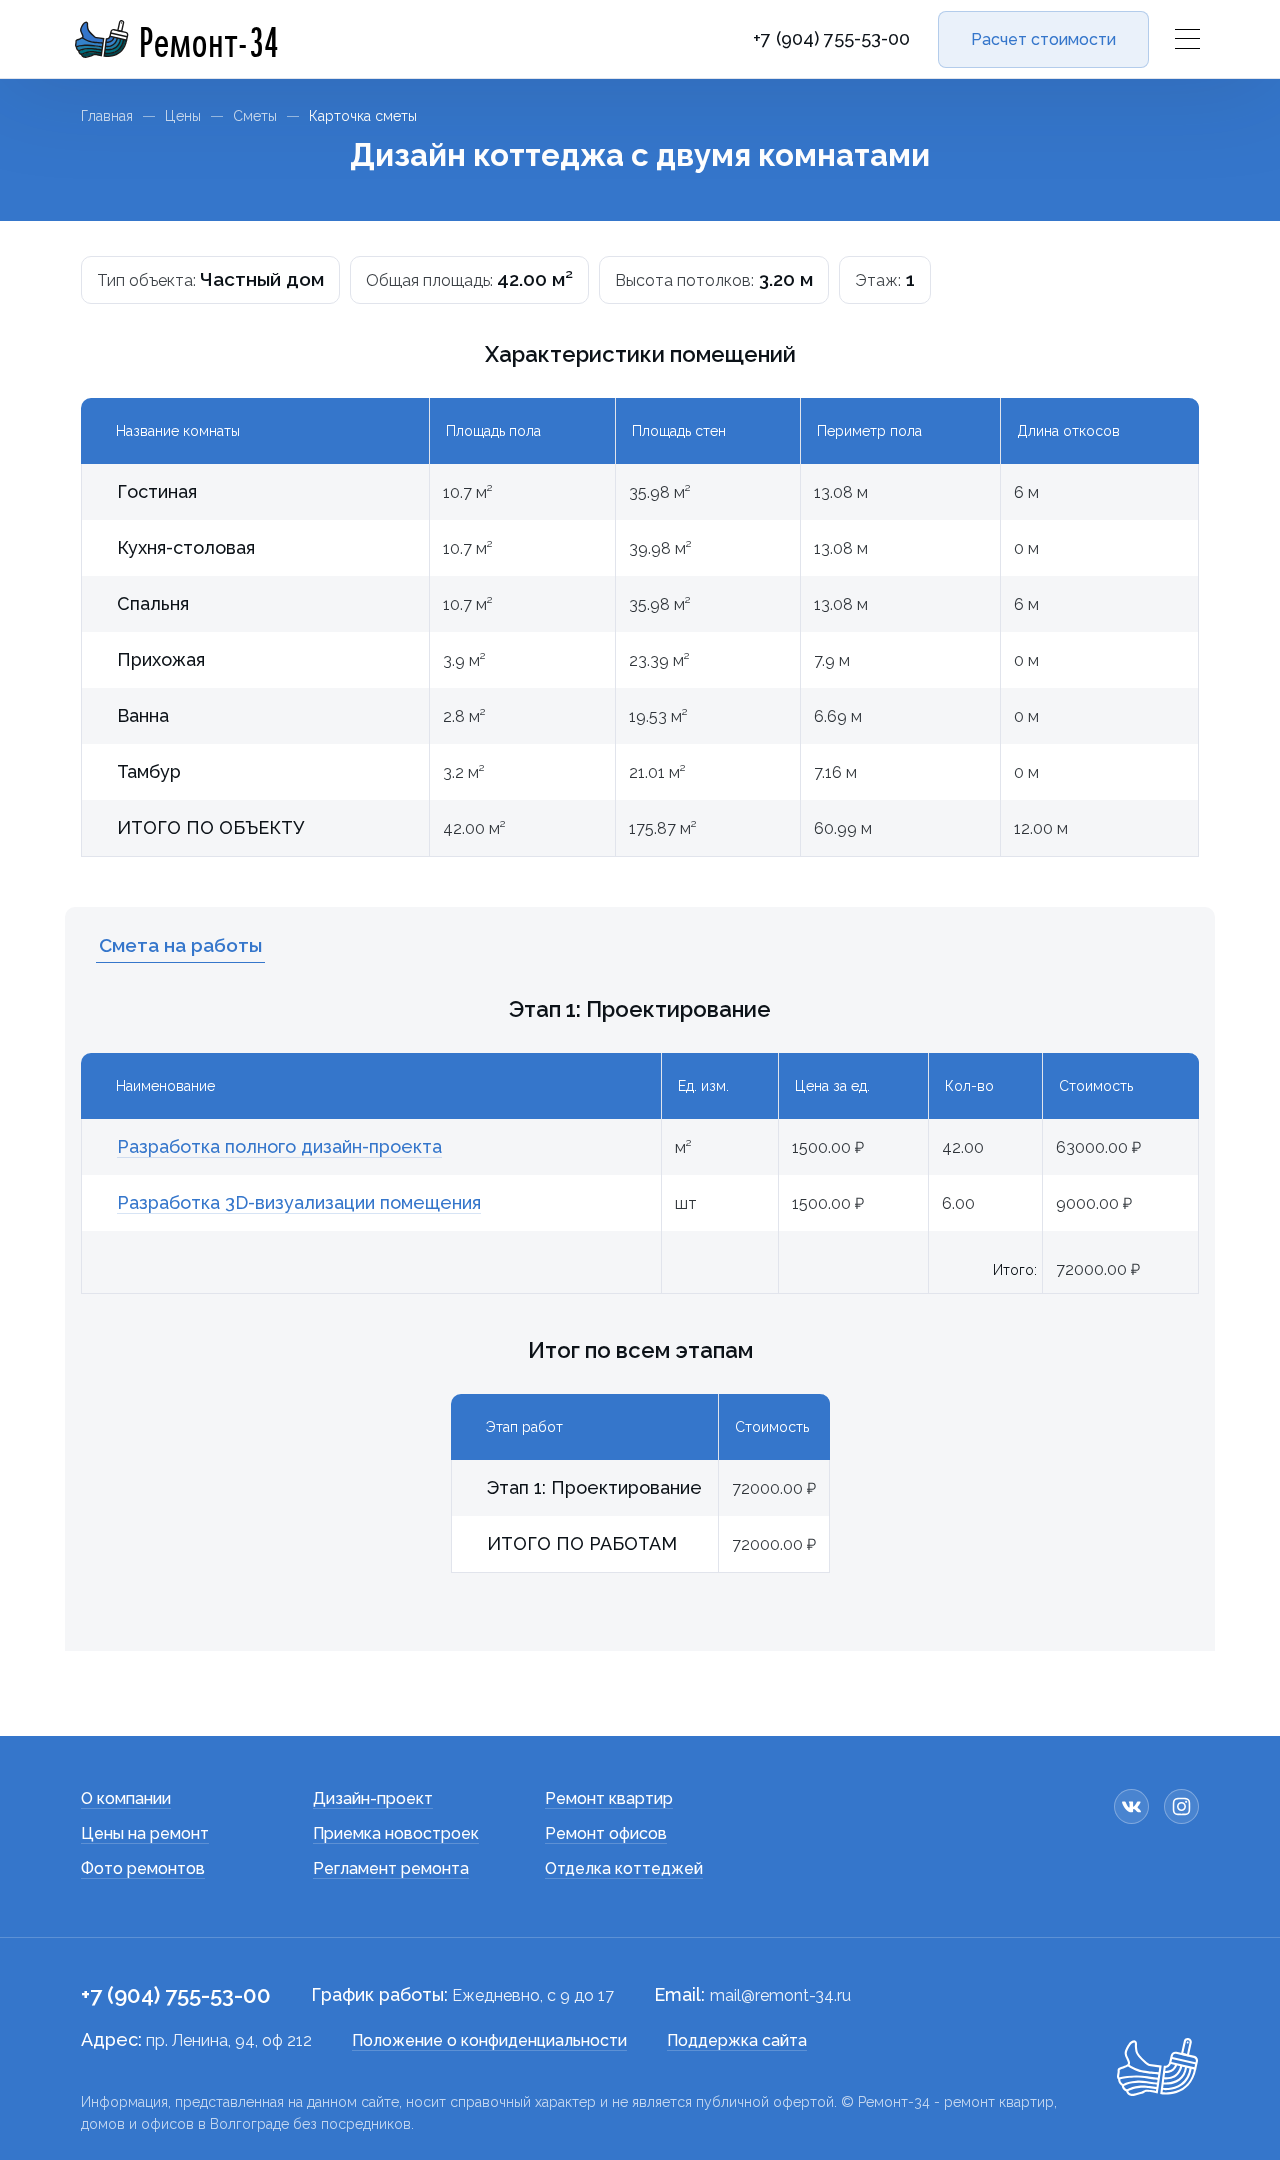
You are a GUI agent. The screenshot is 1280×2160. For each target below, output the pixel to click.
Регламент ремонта (391, 1868)
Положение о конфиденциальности (489, 2040)
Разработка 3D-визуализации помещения (299, 1202)
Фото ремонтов (143, 1868)
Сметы (255, 116)
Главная (107, 116)
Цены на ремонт (145, 1833)
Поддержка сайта (737, 2040)
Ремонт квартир (609, 1798)
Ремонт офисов (606, 1833)
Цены (183, 116)
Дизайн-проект (373, 1798)
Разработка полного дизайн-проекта (279, 1146)
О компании (126, 1798)
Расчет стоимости (1043, 39)
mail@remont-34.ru (780, 1995)
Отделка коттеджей (624, 1868)
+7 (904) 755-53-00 (831, 39)
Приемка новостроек (396, 1833)
